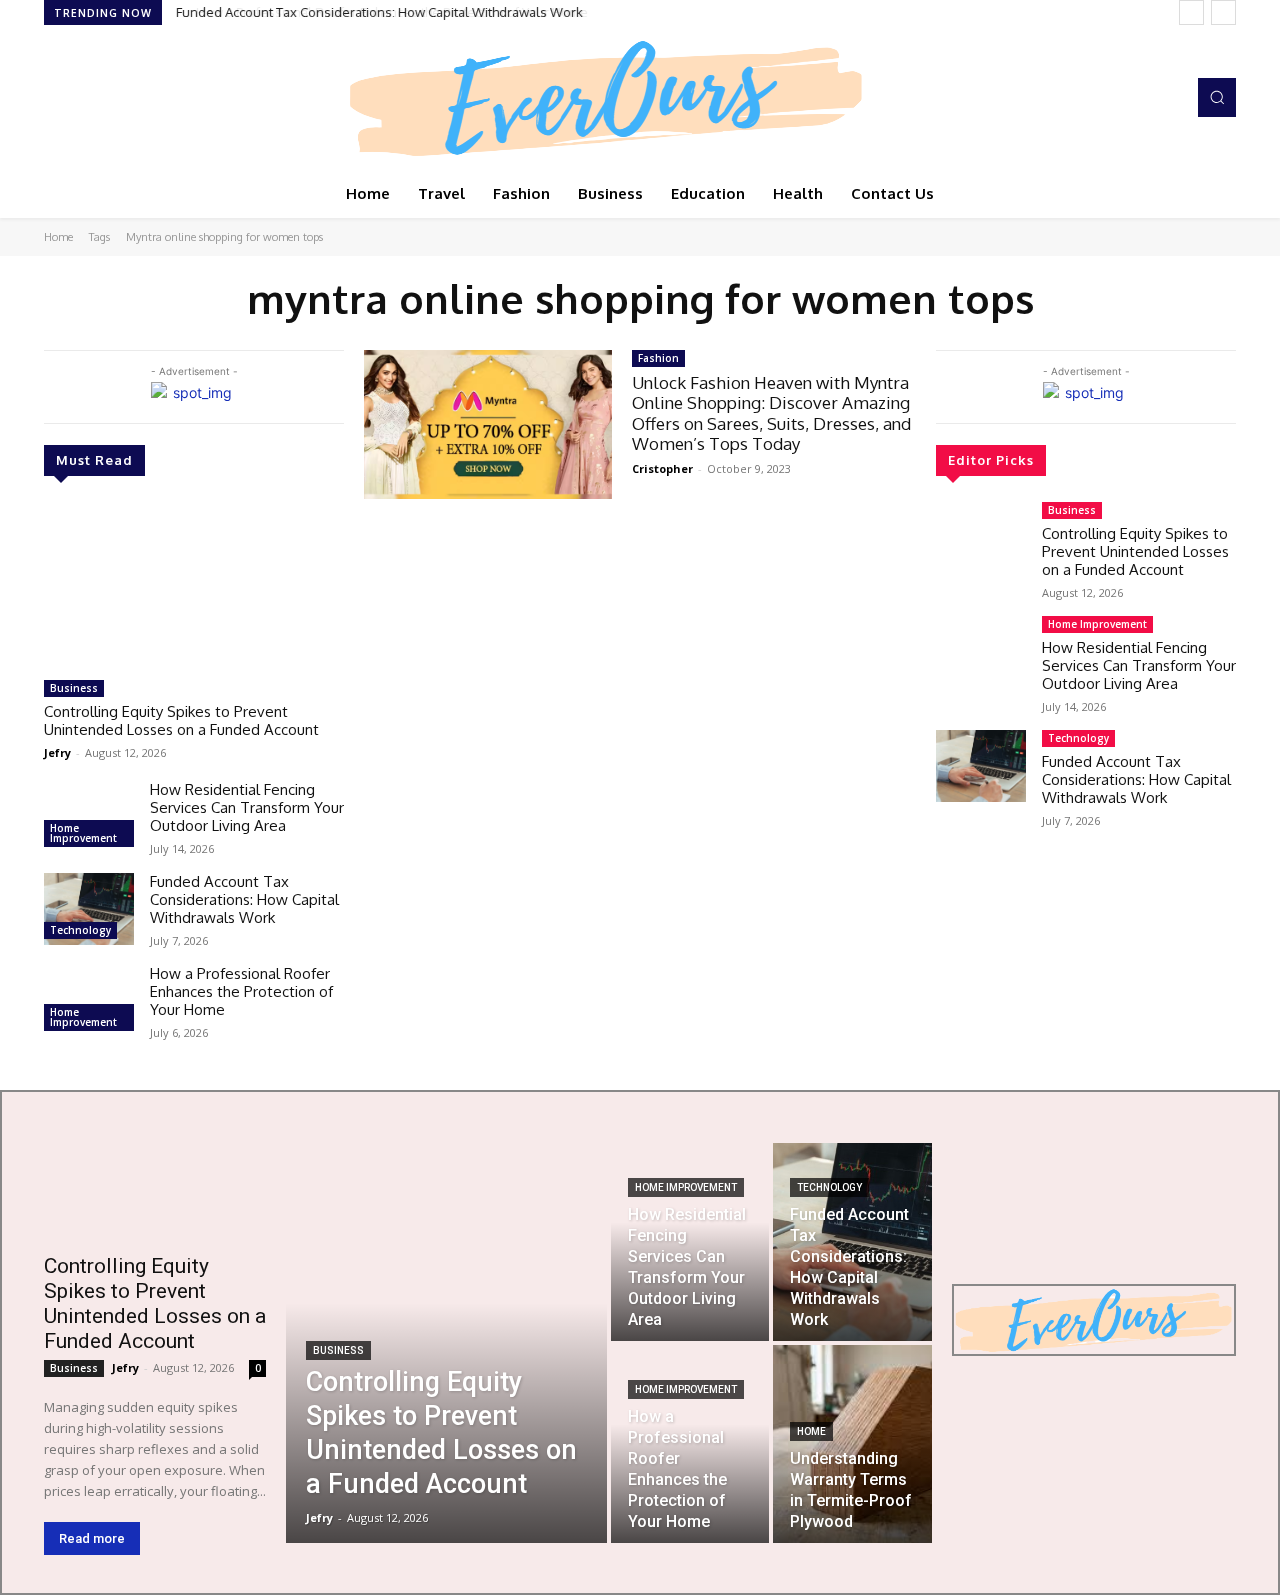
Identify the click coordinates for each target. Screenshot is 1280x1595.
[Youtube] (142, 98)
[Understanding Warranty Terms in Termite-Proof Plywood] (852, 1444)
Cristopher (662, 468)
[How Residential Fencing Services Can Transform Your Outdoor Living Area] (89, 817)
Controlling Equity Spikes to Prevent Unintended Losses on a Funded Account (181, 720)
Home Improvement (83, 833)
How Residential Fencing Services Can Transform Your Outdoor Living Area (247, 807)
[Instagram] (86, 98)
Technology (80, 930)
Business (74, 688)
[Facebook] (58, 98)
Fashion (658, 358)
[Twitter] (114, 98)
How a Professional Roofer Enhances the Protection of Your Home (376, 12)
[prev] (1191, 12)
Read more (92, 1538)
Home (58, 237)
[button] (1217, 97)
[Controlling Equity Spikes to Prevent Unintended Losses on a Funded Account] (194, 586)
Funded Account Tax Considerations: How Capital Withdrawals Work (244, 899)
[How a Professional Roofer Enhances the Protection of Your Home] (89, 1001)
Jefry (57, 752)
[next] (1223, 12)
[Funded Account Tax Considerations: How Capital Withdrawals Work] (89, 909)
